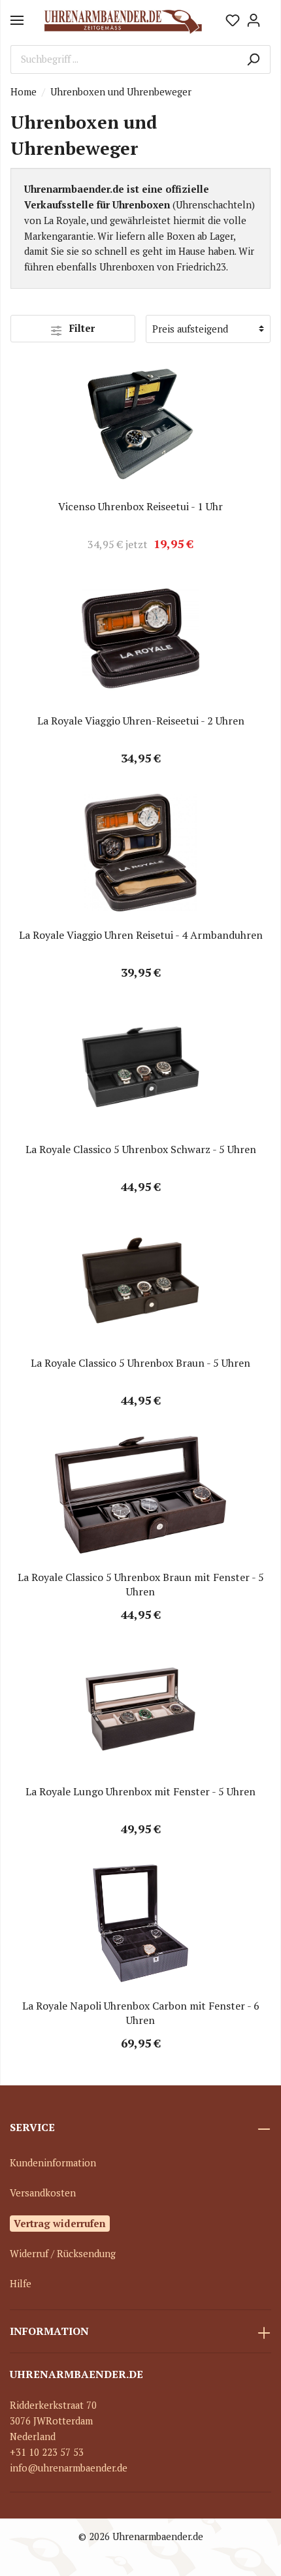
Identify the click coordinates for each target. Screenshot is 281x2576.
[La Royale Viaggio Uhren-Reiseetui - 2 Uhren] (140, 638)
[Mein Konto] (254, 20)
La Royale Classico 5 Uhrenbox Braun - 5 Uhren (140, 1363)
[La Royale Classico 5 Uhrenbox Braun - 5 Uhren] (140, 1280)
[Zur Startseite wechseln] (123, 20)
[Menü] (17, 20)
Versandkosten (43, 2193)
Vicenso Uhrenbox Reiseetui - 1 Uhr (140, 506)
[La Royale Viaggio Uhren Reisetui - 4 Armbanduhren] (140, 853)
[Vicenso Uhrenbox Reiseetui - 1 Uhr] (140, 424)
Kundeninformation (53, 2163)
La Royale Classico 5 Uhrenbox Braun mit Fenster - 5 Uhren (141, 1584)
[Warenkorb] (267, 16)
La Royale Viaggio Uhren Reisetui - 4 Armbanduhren (141, 935)
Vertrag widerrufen (60, 2223)
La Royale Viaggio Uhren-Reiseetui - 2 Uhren (141, 721)
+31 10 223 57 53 (47, 2452)
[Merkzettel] (233, 20)
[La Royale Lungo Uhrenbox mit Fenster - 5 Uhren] (140, 1709)
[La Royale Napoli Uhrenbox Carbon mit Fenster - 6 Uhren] (140, 1923)
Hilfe (21, 2284)
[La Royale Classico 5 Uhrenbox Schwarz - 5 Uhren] (140, 1067)
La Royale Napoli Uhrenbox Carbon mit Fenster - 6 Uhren (141, 2013)
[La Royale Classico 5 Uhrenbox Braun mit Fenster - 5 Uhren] (140, 1495)
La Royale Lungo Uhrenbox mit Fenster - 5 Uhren (140, 1791)
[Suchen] (253, 59)
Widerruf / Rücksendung (63, 2254)
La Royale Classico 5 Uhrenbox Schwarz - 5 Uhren (141, 1149)
